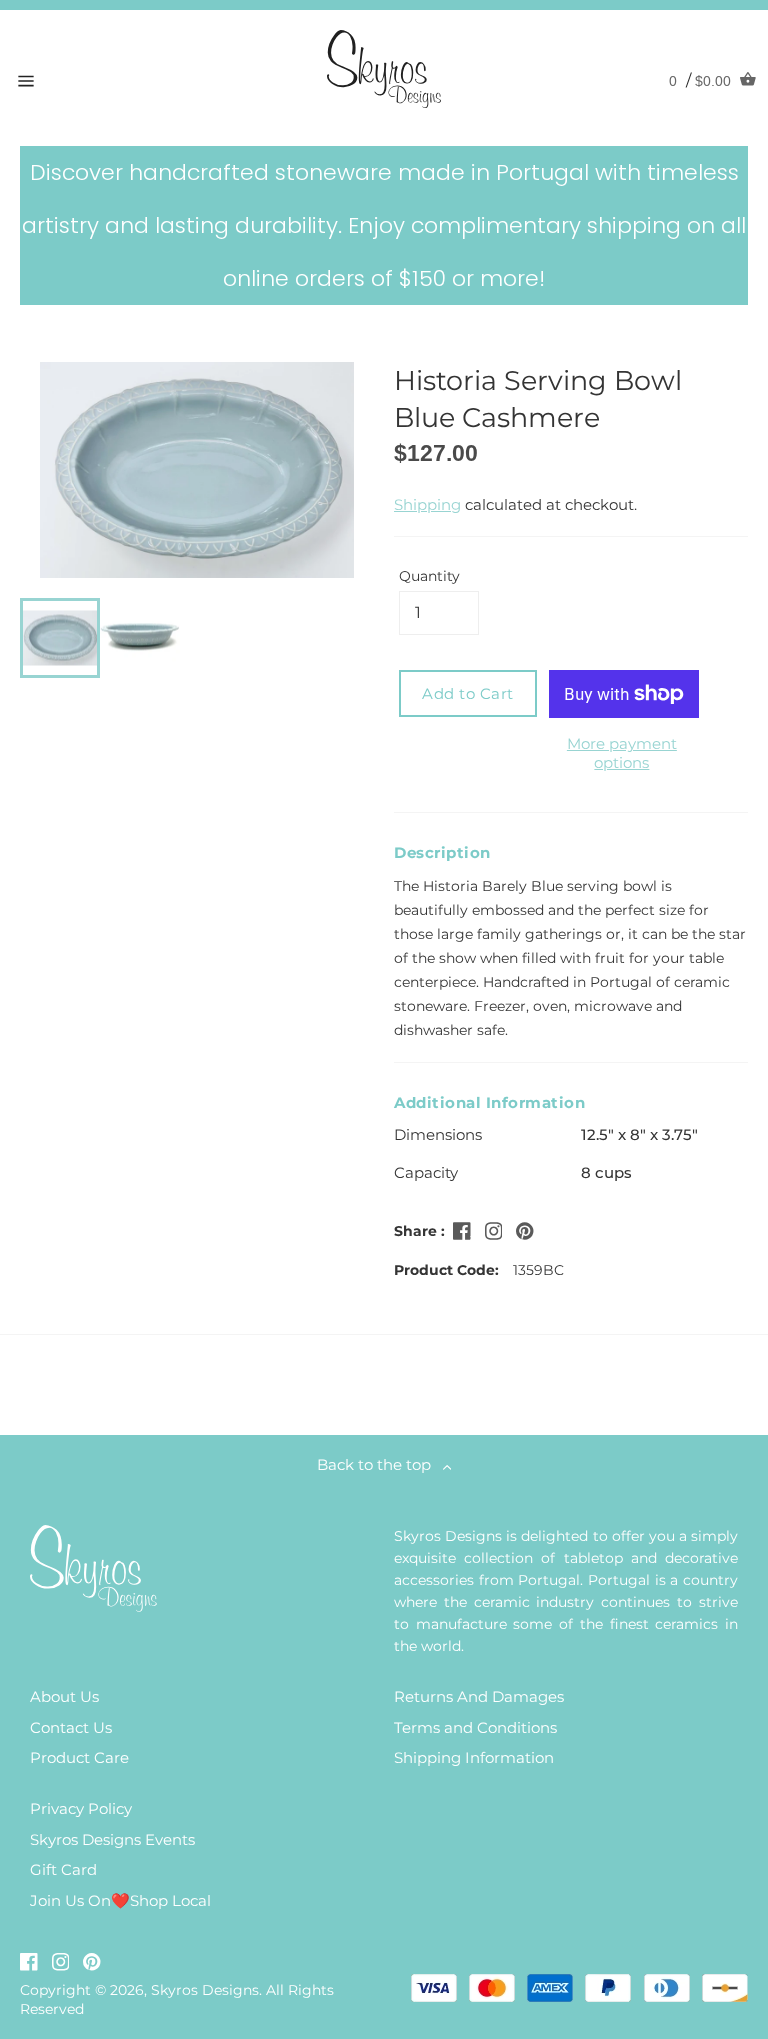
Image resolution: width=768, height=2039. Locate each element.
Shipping (427, 504)
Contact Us (71, 1727)
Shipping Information (474, 1757)
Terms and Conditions (475, 1727)
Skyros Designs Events (112, 1839)
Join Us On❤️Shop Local (120, 1900)
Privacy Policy (81, 1808)
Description (442, 852)
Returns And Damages (479, 1696)
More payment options (622, 753)
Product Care (79, 1757)
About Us (64, 1696)
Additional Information (489, 1102)
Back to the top (380, 1464)
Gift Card (63, 1869)
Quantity (429, 576)
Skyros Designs (205, 1990)
